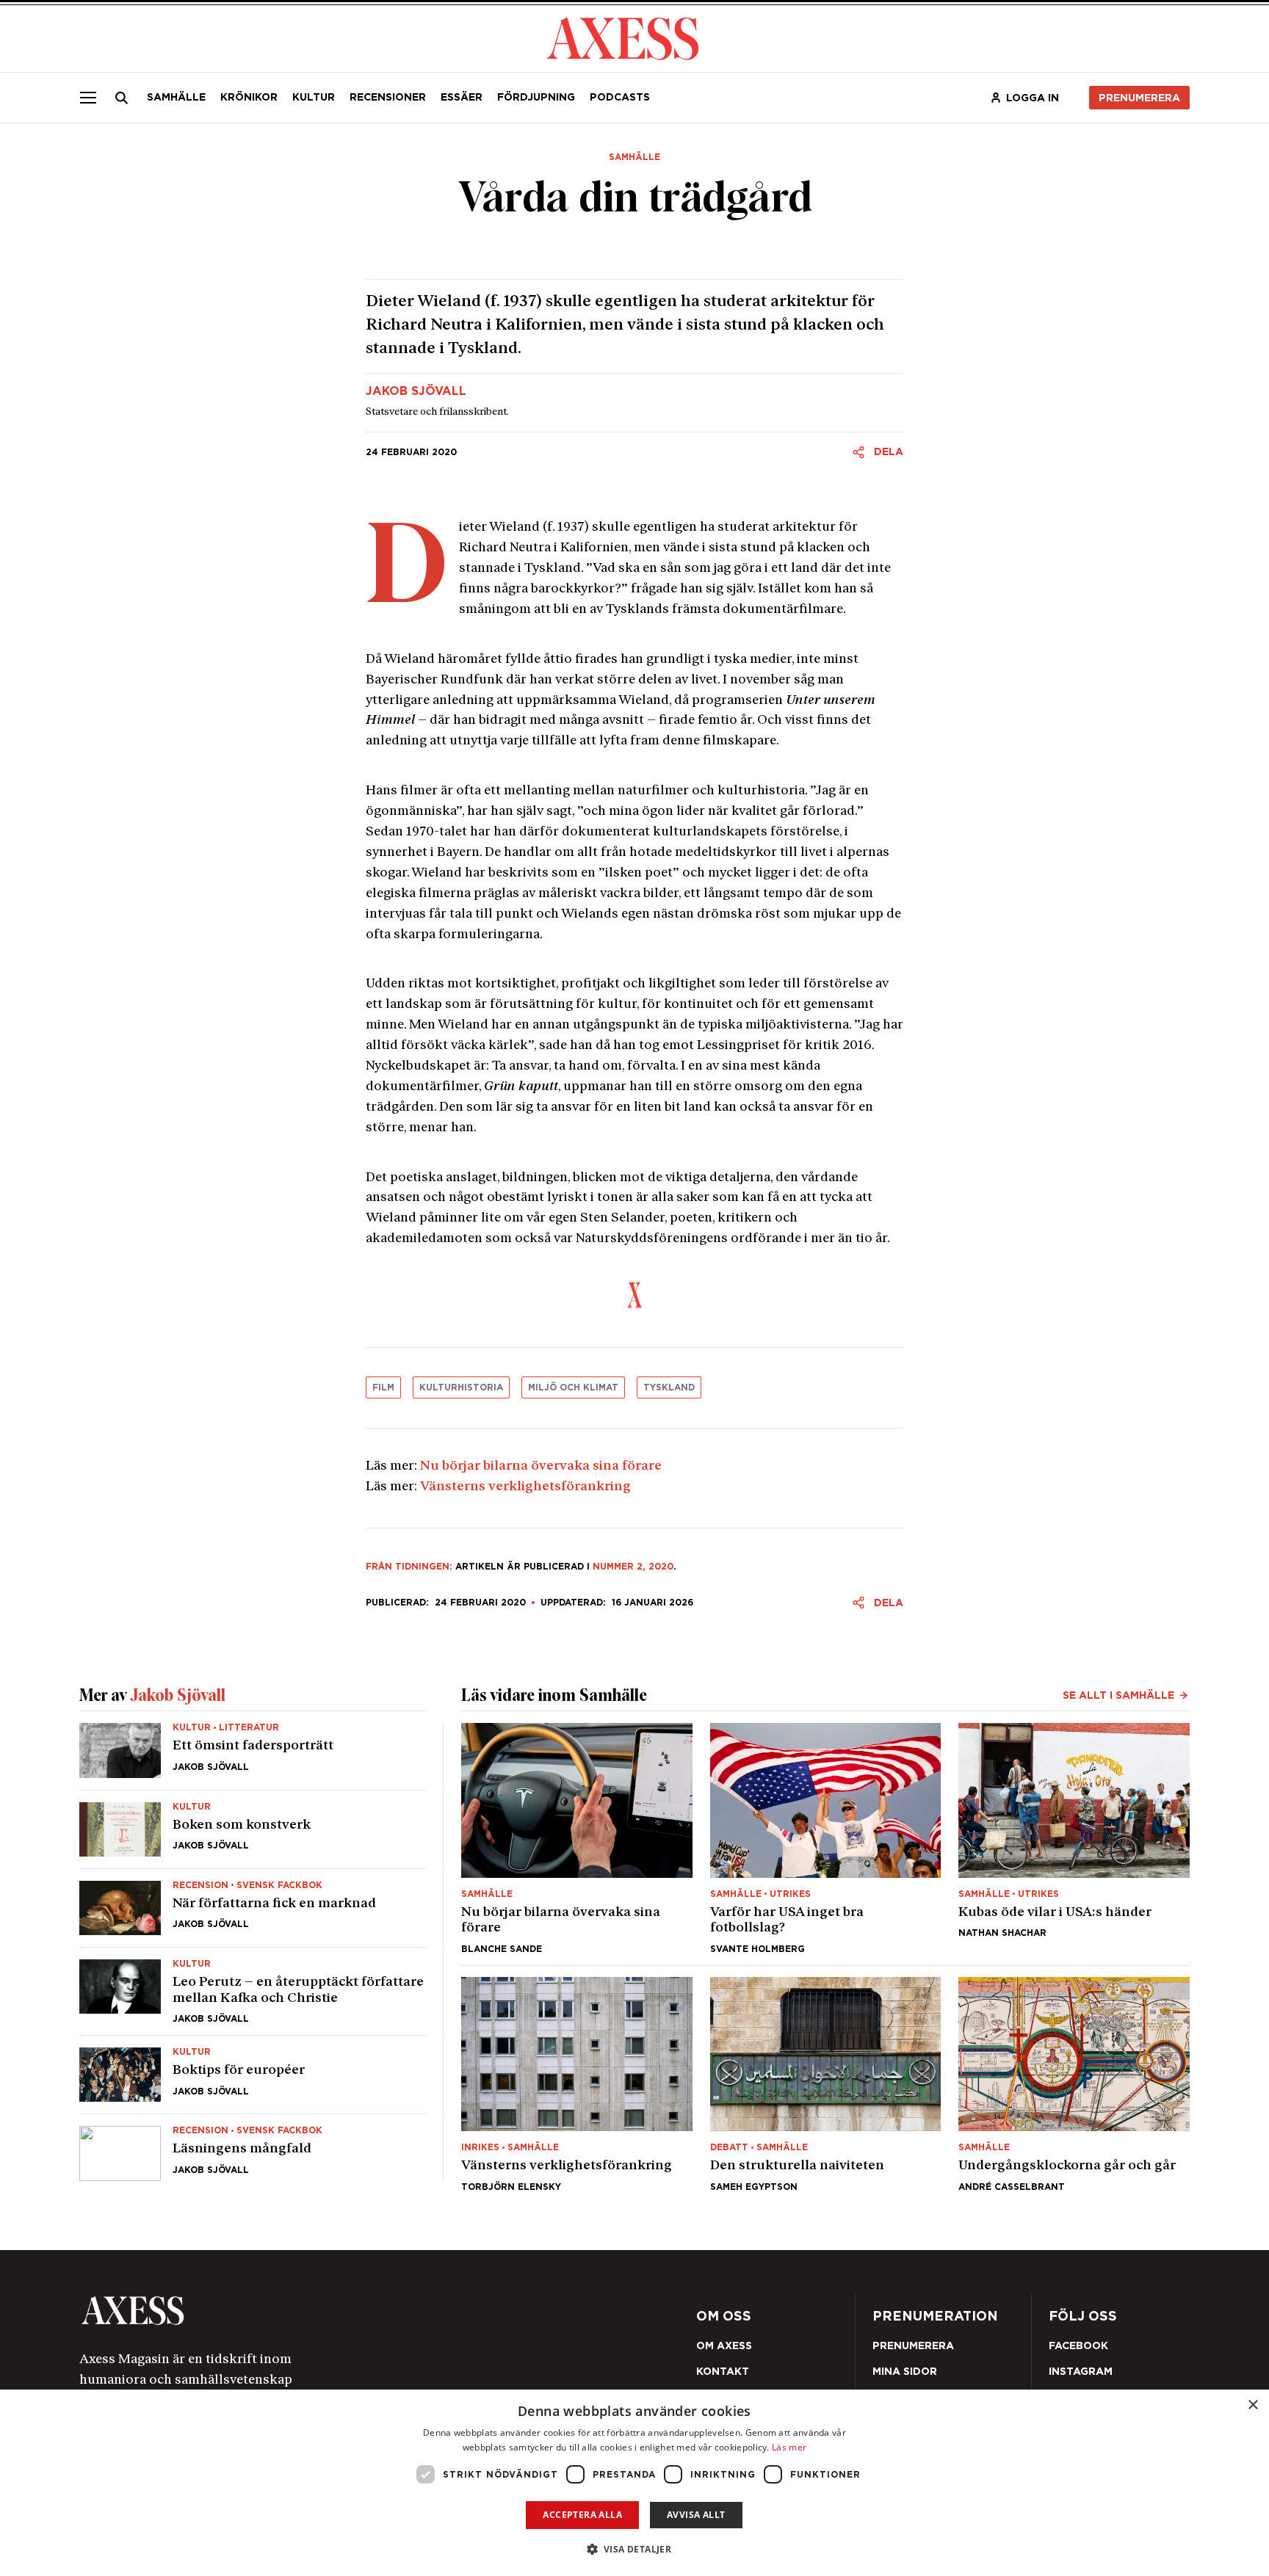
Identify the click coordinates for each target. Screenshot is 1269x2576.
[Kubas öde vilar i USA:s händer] (1074, 1838)
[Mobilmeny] (88, 98)
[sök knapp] (122, 98)
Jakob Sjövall (416, 391)
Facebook (1078, 2345)
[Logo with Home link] (623, 37)
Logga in (1033, 98)
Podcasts (620, 97)
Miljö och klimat (573, 1387)
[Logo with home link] (300, 2311)
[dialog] (634, 2483)
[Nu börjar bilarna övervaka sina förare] (577, 1838)
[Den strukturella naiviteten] (826, 2084)
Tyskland (669, 1387)
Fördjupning (536, 97)
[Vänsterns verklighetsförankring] (577, 2084)
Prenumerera (1139, 98)
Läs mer (789, 2447)
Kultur (314, 97)
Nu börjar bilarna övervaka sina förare (541, 1467)
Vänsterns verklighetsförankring (525, 1487)
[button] (635, 2549)
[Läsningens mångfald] (253, 2147)
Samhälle (176, 97)
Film (383, 1387)
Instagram (1081, 2371)
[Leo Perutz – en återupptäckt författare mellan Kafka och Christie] (253, 1991)
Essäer (462, 97)
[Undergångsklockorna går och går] (1074, 2084)
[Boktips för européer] (253, 2075)
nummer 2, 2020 (633, 1566)
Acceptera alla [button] (582, 2515)
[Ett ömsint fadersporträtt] (253, 1756)
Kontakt (723, 2371)
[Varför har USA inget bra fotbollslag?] (826, 1838)
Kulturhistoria (461, 1387)
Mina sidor (905, 2371)
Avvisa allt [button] (696, 2515)
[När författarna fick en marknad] (253, 1908)
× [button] (1252, 2405)
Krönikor (249, 97)
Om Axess (724, 2345)
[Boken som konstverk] (253, 1829)
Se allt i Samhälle (1118, 1695)
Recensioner (388, 97)
